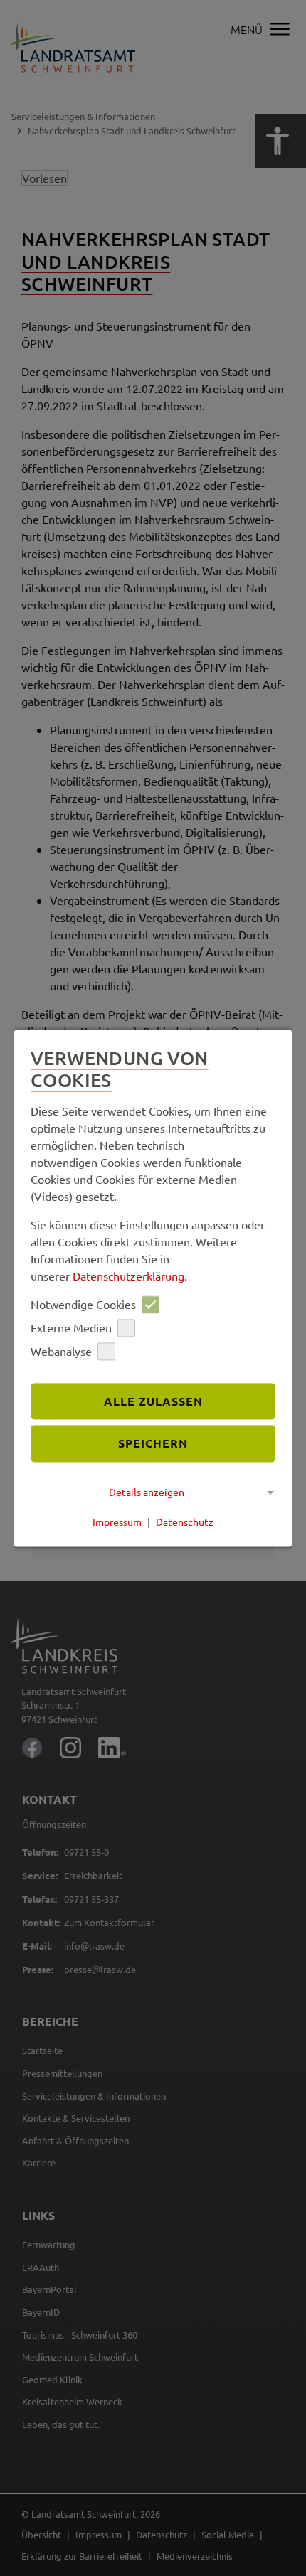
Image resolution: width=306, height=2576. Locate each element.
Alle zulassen (153, 1401)
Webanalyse (61, 1352)
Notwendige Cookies (83, 1305)
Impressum (117, 1522)
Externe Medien (71, 1328)
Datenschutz (185, 1522)
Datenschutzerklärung (128, 1276)
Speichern (153, 1444)
